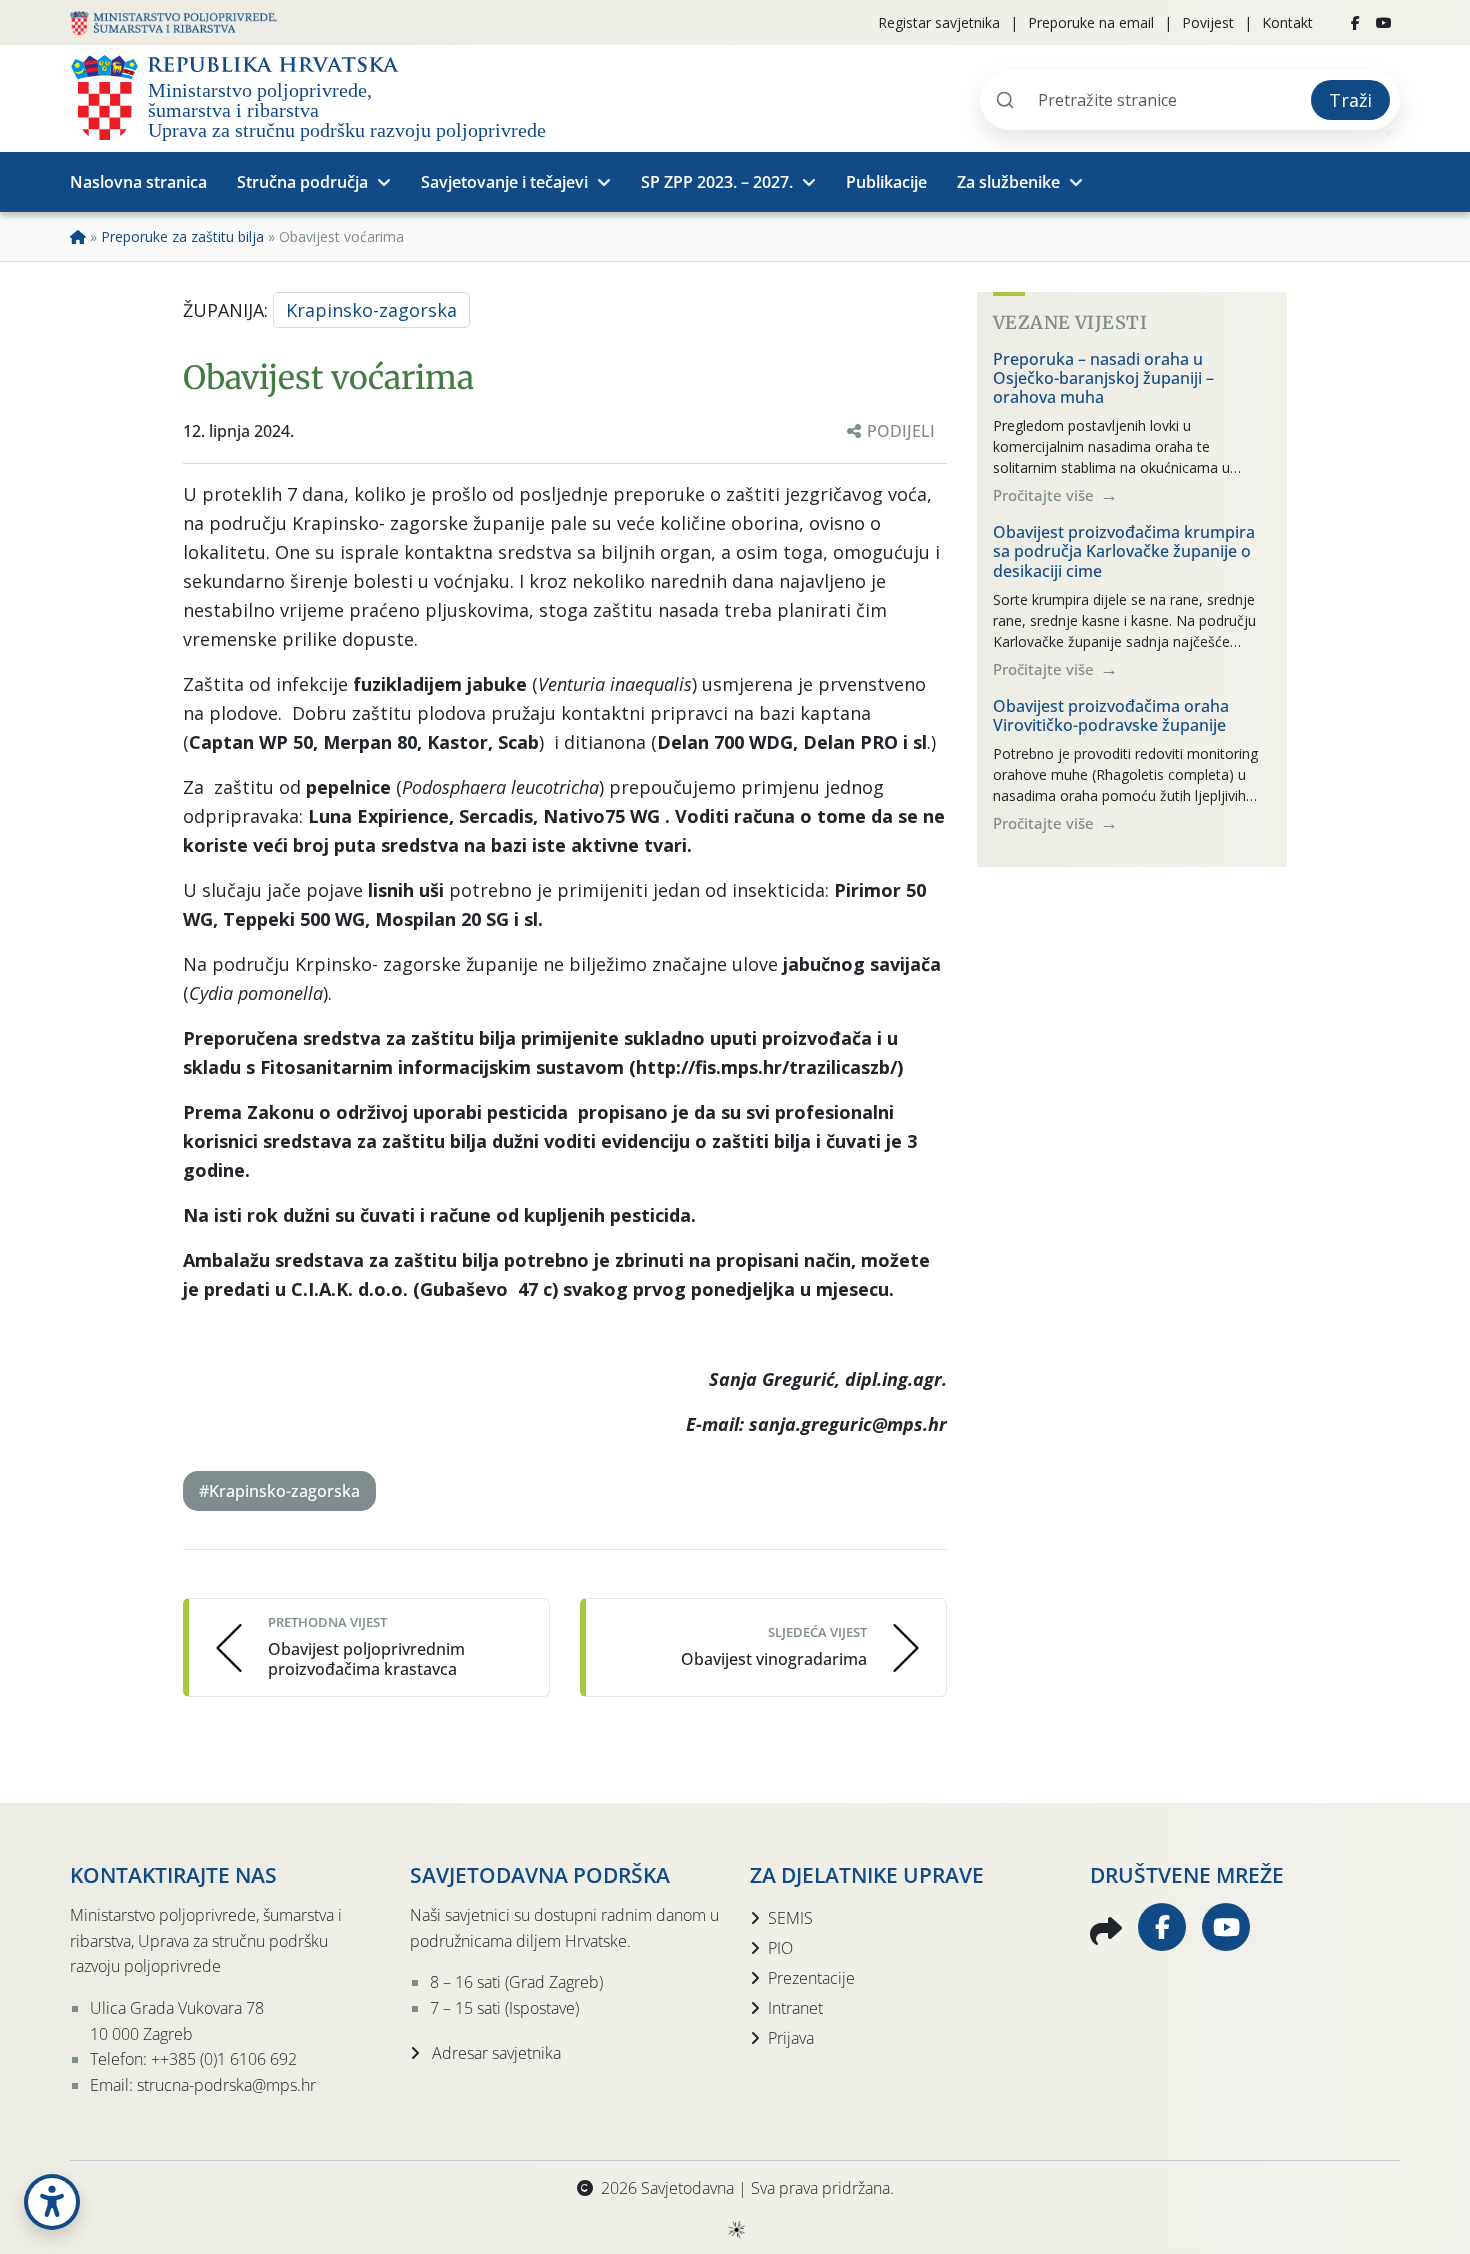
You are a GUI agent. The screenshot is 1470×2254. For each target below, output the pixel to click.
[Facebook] (1355, 23)
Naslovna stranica (138, 182)
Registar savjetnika (939, 22)
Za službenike (1008, 182)
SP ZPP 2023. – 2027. (717, 182)
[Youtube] (1384, 23)
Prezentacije (811, 1978)
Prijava (791, 2038)
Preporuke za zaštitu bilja (182, 236)
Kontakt (1287, 22)
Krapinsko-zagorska (371, 310)
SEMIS (790, 1918)
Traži (1350, 100)
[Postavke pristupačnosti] (52, 2202)
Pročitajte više (1045, 495)
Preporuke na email (1091, 22)
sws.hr (735, 2228)
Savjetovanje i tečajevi (504, 182)
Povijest (1208, 22)
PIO (780, 1948)
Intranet (795, 2008)
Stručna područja (302, 182)
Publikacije (886, 182)
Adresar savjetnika (494, 2053)
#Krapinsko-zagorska (279, 1491)
